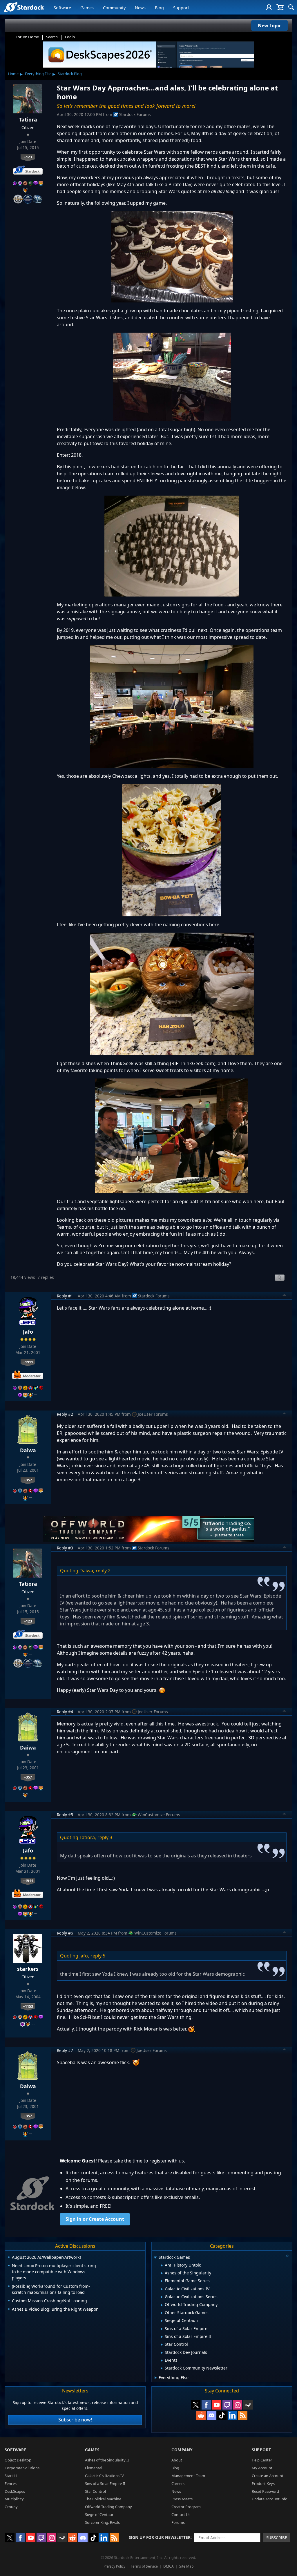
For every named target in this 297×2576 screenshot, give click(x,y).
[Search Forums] (291, 7)
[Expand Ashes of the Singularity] (162, 2273)
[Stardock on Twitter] (196, 2405)
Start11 (11, 2476)
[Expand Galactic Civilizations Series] (162, 2297)
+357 (28, 1480)
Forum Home (27, 37)
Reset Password (265, 2491)
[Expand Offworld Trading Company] (162, 2305)
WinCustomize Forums (159, 1815)
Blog (159, 8)
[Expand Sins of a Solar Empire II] (162, 2337)
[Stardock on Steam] (248, 2405)
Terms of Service (144, 2566)
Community (114, 8)
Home (13, 74)
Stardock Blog (70, 74)
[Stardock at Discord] (211, 2415)
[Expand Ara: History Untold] (162, 2265)
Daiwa (28, 1450)
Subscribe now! (75, 2420)
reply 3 (105, 1837)
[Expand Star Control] (162, 2345)
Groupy (11, 2507)
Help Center (262, 2460)
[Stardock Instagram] (238, 2405)
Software (62, 8)
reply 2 (103, 1571)
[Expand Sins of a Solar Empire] (162, 2329)
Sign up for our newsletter (160, 2537)
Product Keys (263, 2483)
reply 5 (98, 1956)
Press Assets (182, 2499)
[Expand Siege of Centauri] (162, 2321)
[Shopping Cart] (280, 7)
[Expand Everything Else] (156, 2378)
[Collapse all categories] (287, 2256)
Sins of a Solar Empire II (105, 2483)
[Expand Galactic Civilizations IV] (162, 2289)
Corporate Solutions (22, 2468)
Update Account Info (270, 2499)
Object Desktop (18, 2460)
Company (182, 2450)
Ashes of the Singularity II (107, 2460)
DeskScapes (15, 2491)
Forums (178, 2522)
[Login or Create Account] (269, 7)
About (177, 2460)
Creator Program (186, 2507)
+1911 (28, 1362)
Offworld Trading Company (108, 2507)
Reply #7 (65, 2050)
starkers (28, 1969)
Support (181, 8)
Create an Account (268, 2476)
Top (285, 1296)
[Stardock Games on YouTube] (217, 2405)
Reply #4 (65, 1712)
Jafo (28, 1332)
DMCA (169, 2566)
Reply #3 (65, 1548)
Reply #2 (65, 1414)
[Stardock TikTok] (222, 2415)
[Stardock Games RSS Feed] (243, 2415)
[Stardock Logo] (24, 7)
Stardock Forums (135, 114)
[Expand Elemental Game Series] (162, 2281)
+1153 (28, 2006)
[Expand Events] (162, 2361)
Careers (178, 2483)
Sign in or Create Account (95, 2219)
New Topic (270, 26)
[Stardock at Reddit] (201, 2415)
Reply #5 (65, 1815)
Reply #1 (65, 1296)
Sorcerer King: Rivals (102, 2522)
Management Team (188, 2476)
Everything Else (38, 74)
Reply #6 (65, 1933)
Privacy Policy (114, 2566)
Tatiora (28, 119)
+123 (28, 157)
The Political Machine (103, 2499)
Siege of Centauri (100, 2515)
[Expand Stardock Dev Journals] (162, 2353)
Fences (11, 2483)
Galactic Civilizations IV (104, 2476)
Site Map (186, 2566)
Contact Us (181, 2515)
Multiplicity (14, 2499)
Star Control (95, 2491)
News (140, 8)
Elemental (94, 2468)
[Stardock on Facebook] (206, 2405)
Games (87, 8)
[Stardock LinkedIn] (232, 2415)
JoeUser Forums (153, 1414)
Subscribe (277, 2538)
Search (52, 37)
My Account (262, 2468)
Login (70, 37)
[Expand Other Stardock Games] (162, 2313)
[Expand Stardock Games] (155, 2258)
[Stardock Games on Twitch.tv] (227, 2405)
